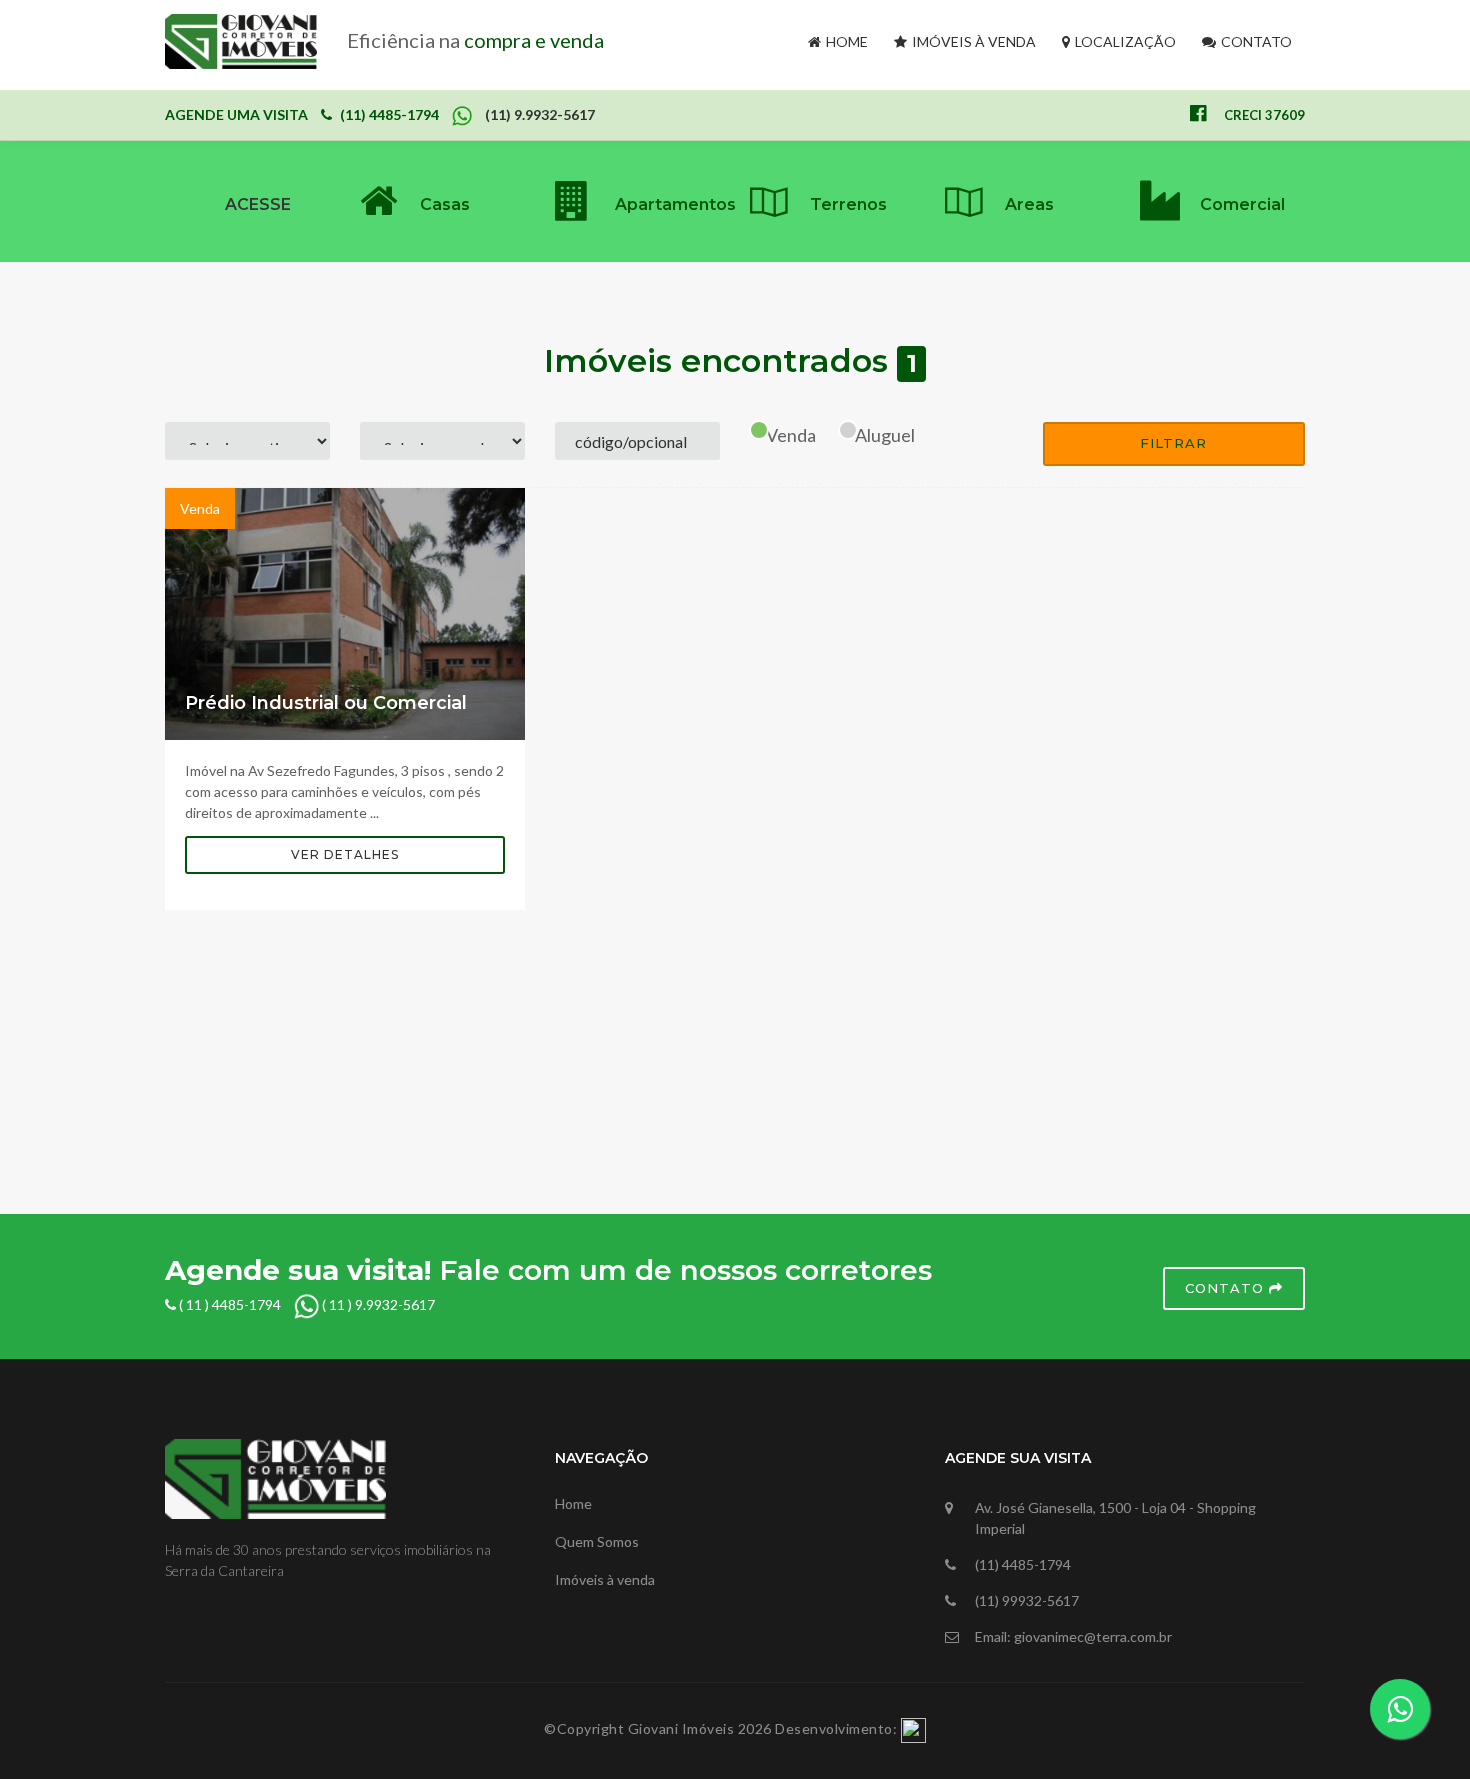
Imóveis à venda (972, 41)
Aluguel (885, 435)
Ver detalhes (345, 854)
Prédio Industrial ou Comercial (326, 703)
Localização (1124, 41)
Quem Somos (597, 1541)
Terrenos (848, 204)
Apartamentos (675, 204)
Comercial (1242, 204)
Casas (445, 204)
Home (845, 41)
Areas (1029, 204)
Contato (1255, 41)
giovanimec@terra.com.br (1093, 1636)
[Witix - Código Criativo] (913, 1728)
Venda (791, 435)
